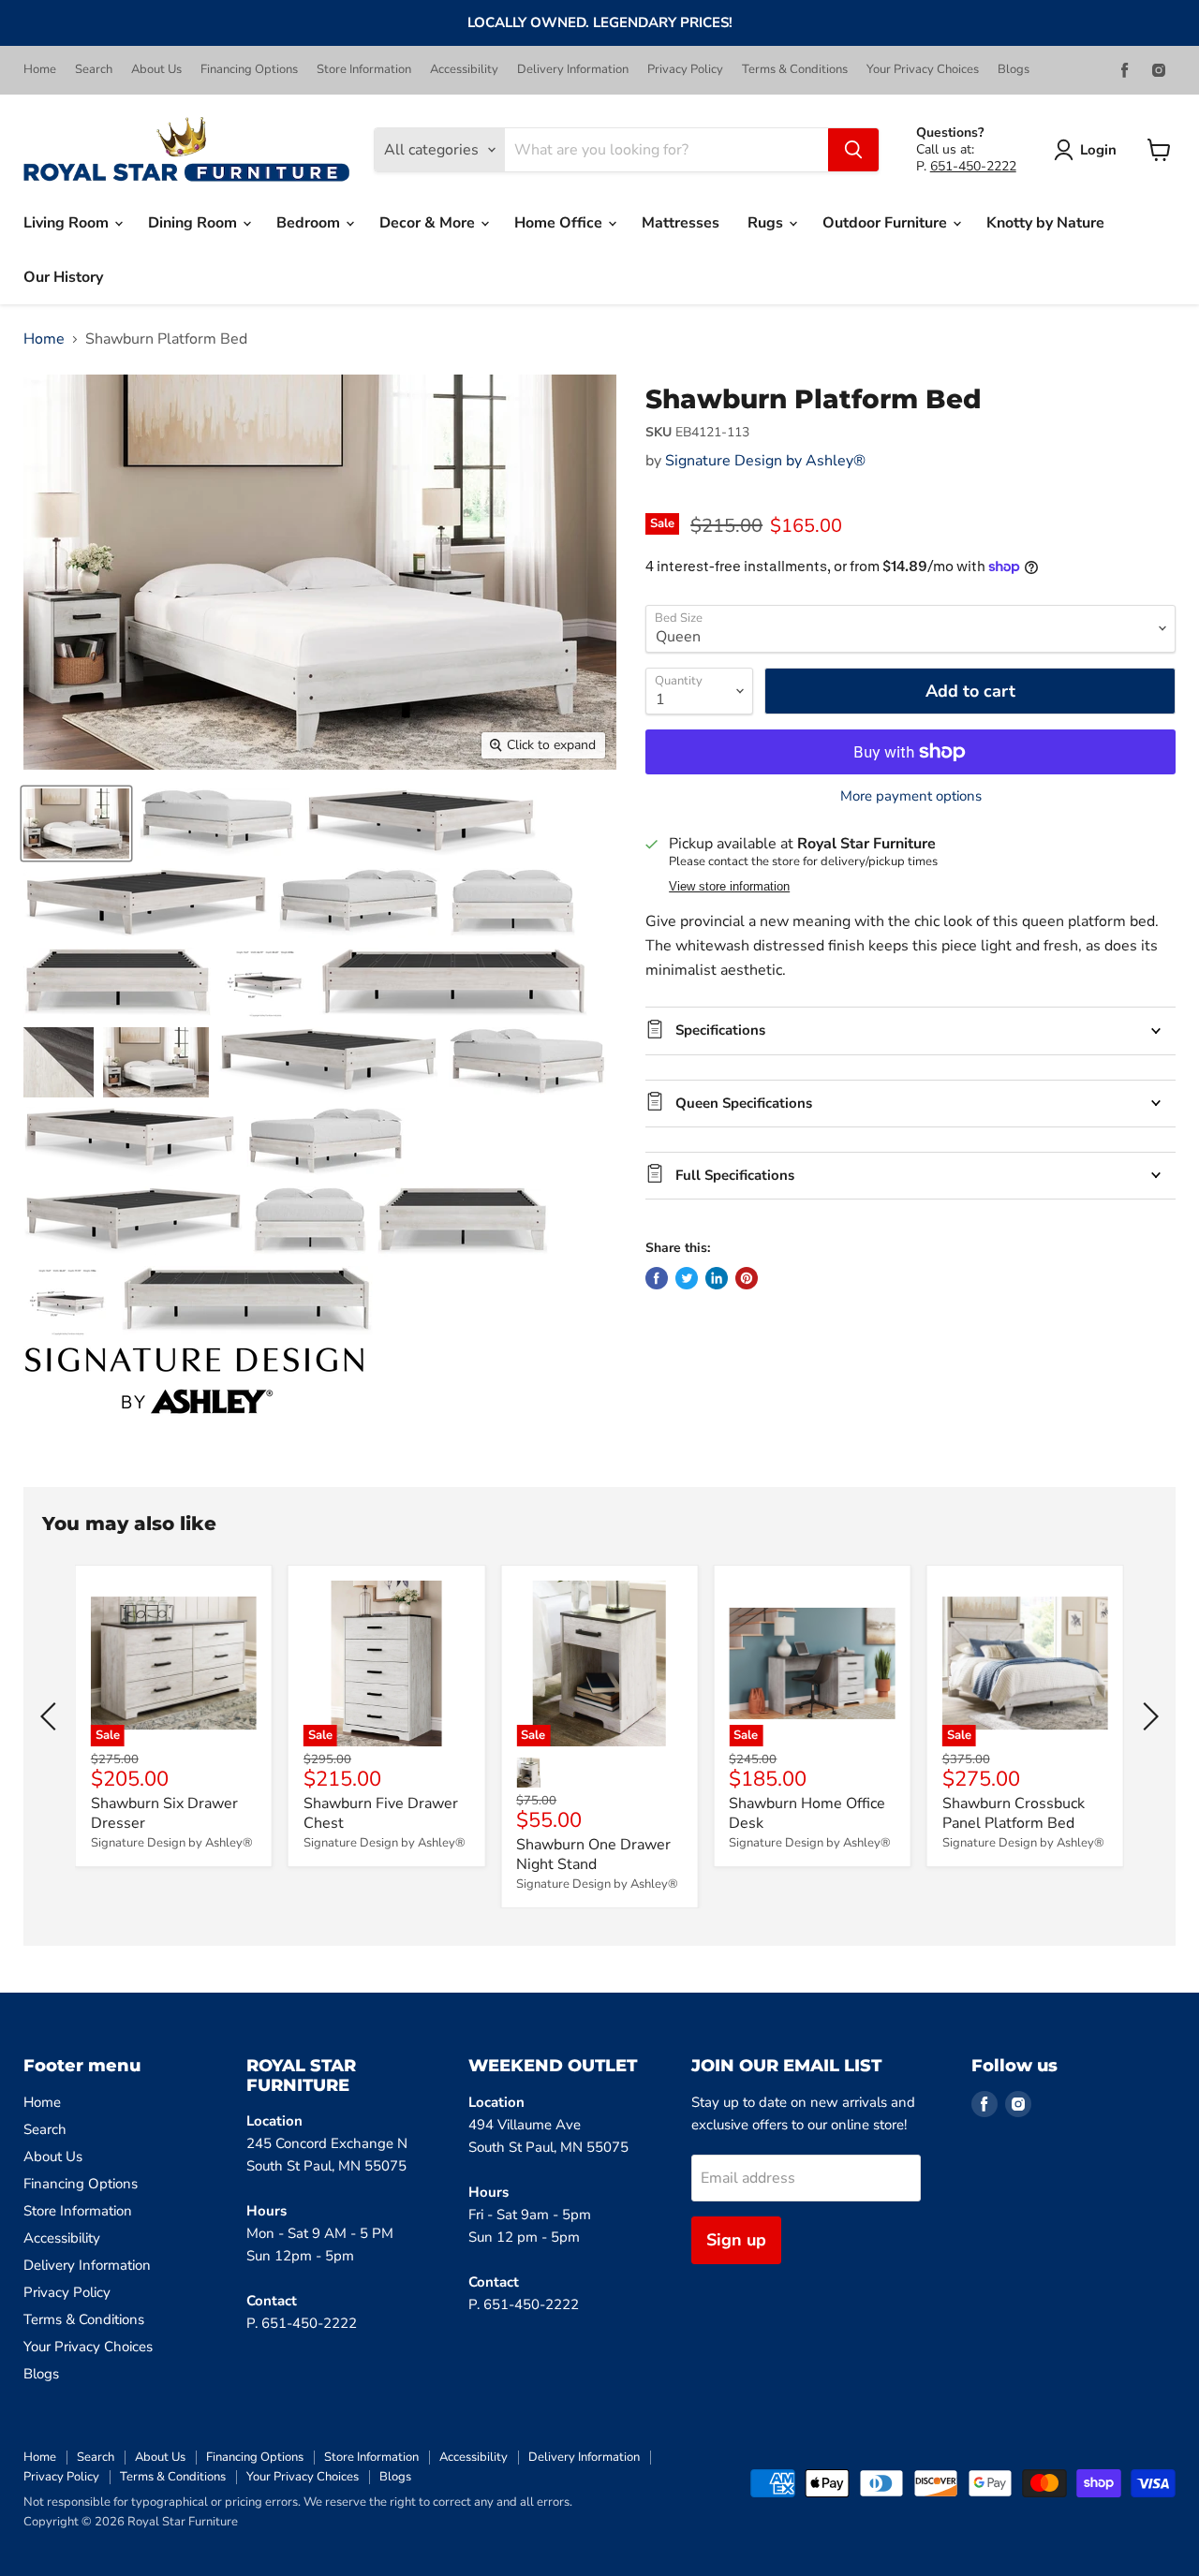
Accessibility (464, 70)
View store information (729, 887)
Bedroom (310, 223)
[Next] (1147, 1716)
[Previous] (52, 1716)
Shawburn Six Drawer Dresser (164, 1813)
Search (94, 70)
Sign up (736, 2240)
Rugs (767, 223)
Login (1098, 150)
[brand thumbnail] (194, 1381)
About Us (156, 70)
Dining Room (194, 223)
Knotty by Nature (1045, 223)
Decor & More (429, 223)
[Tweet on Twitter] (687, 1278)
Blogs (1014, 70)
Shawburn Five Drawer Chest (381, 1813)
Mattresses (681, 223)
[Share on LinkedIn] (717, 1278)
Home (40, 70)
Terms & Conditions (795, 70)
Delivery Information (573, 70)
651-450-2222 (973, 166)
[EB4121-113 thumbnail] (76, 824)
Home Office (560, 223)
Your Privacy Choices (923, 70)
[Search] (853, 150)
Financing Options (249, 70)
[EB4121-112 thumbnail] (156, 1062)
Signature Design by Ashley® (765, 461)
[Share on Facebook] (657, 1278)
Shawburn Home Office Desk (807, 1813)
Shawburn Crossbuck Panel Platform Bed (1014, 1813)
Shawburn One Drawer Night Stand (593, 1855)
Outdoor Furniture (887, 223)
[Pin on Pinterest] (747, 1278)
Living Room (68, 223)
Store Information (364, 70)
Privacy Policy (685, 70)
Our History (63, 277)
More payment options (911, 796)
